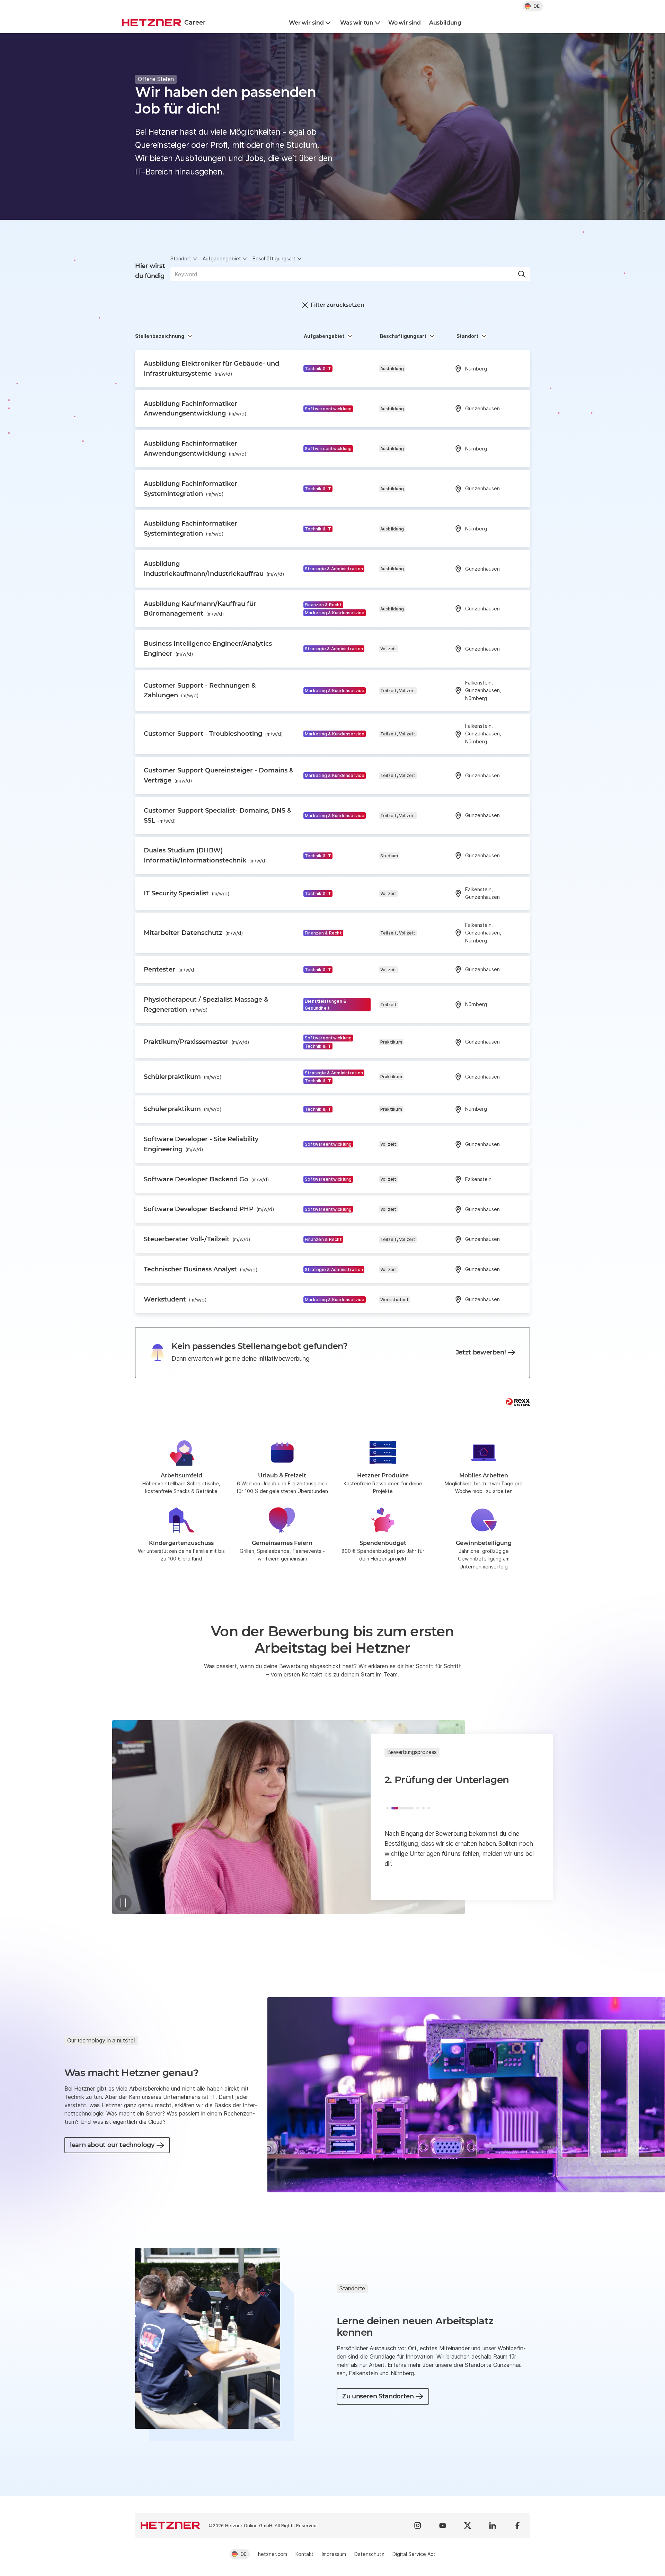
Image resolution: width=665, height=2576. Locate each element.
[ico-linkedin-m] (493, 2525)
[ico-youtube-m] (443, 2525)
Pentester (170, 969)
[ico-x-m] (468, 2525)
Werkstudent (175, 1299)
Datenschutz (369, 2554)
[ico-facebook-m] (517, 2525)
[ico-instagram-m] (418, 2525)
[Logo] (170, 2525)
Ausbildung (445, 23)
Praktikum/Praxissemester (197, 1042)
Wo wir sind (404, 23)
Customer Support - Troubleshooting (213, 734)
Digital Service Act (414, 2554)
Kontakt (304, 2554)
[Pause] (123, 1903)
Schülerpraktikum (183, 1077)
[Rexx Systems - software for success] (518, 1402)
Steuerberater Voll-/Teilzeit (197, 1239)
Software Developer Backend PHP (209, 1209)
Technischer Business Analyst (201, 1269)
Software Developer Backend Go (206, 1179)
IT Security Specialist (187, 893)
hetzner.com (273, 2554)
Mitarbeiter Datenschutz (193, 933)
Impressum (334, 2554)
